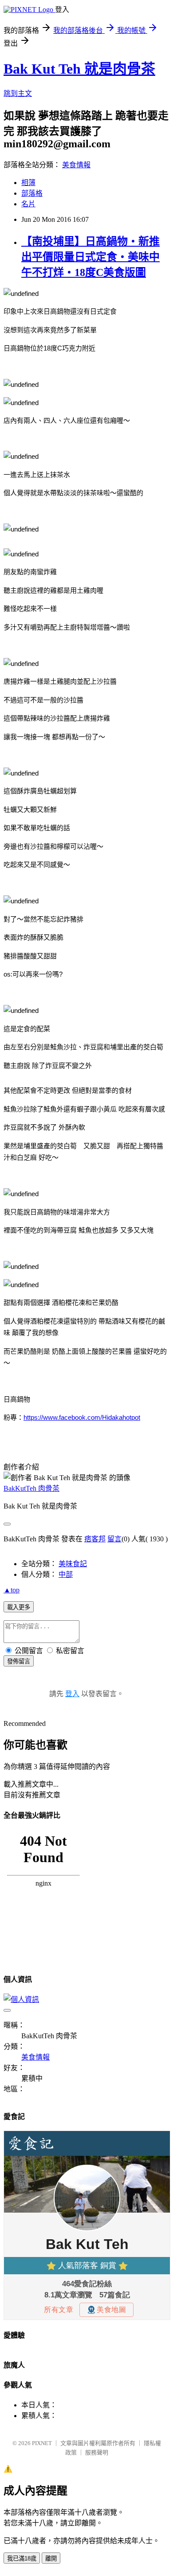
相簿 (28, 183)
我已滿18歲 (22, 2558)
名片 (28, 204)
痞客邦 (95, 1539)
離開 (51, 2558)
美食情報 (76, 165)
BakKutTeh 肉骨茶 (31, 1488)
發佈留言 (19, 1661)
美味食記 (73, 1564)
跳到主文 (18, 93)
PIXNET (42, 2443)
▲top (12, 1590)
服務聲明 (97, 2452)
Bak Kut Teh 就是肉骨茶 (79, 69)
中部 (66, 1574)
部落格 (32, 193)
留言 (114, 1539)
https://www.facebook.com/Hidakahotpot (82, 1417)
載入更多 (19, 1607)
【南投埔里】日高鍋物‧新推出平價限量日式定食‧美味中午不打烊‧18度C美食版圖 (90, 257)
